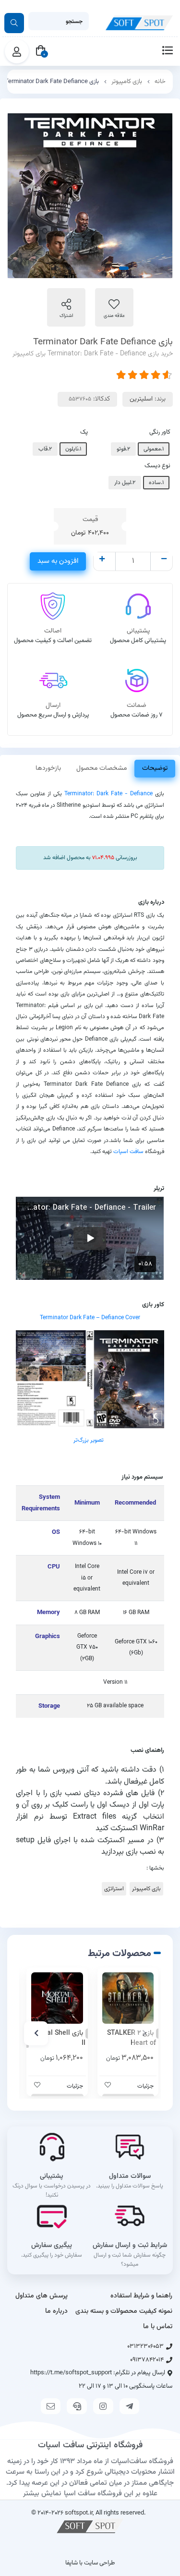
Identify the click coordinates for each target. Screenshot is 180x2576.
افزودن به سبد (58, 561)
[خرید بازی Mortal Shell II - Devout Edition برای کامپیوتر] (57, 1998)
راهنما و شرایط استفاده (141, 2296)
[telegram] (130, 2406)
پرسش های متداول (42, 2296)
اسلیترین (141, 399)
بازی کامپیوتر (127, 82)
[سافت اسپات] (90, 2526)
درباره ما (56, 2311)
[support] (77, 2406)
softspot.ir (79, 2513)
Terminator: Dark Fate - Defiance (108, 794)
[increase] (102, 560)
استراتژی (114, 1889)
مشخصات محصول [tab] (102, 768)
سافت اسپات (128, 1152)
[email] (51, 2406)
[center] (14, 23)
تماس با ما (158, 2327)
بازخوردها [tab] (48, 768)
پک (84, 432)
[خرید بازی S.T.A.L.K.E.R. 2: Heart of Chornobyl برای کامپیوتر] (128, 1998)
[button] (144, 2033)
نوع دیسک (157, 466)
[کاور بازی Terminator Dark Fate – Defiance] (90, 1379)
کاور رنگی (160, 432)
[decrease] (164, 560)
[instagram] (103, 2406)
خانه (160, 82)
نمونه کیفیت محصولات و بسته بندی (124, 2311)
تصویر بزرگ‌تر (89, 1440)
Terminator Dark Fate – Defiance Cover (90, 1318)
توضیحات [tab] (155, 768)
